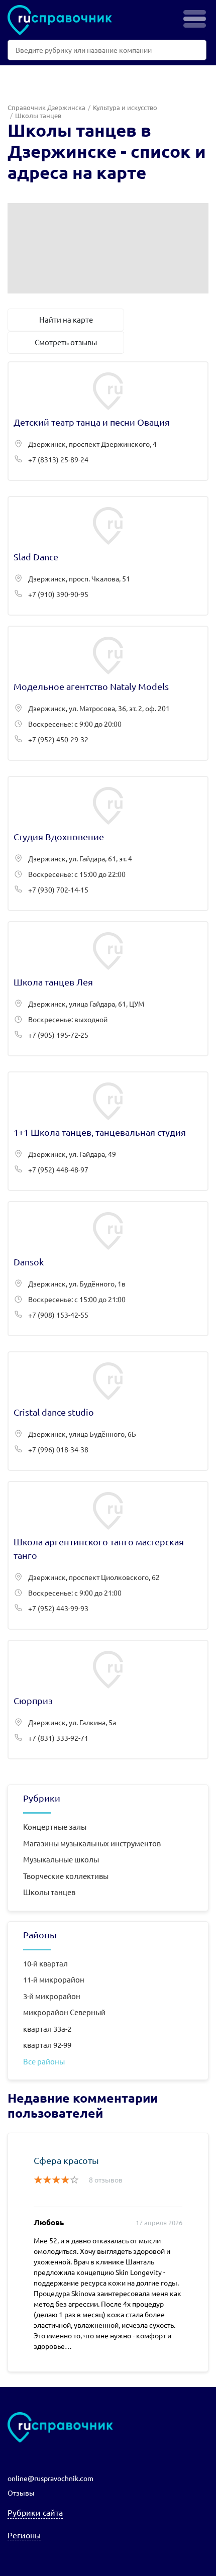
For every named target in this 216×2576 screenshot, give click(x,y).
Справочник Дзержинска (46, 107)
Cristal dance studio (108, 1411)
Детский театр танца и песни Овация (108, 421)
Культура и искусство (125, 107)
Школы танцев (49, 1892)
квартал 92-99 (47, 2045)
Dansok (108, 1269)
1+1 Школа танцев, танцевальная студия (108, 1131)
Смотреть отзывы (66, 342)
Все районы (44, 2061)
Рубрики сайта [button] (35, 2512)
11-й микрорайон (54, 1979)
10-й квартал (45, 1963)
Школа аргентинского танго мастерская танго (108, 1555)
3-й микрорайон (52, 1996)
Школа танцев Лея (108, 989)
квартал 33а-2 (47, 2028)
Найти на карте (66, 319)
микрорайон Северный (64, 2012)
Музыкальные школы (61, 1859)
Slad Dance (108, 556)
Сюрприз (108, 1700)
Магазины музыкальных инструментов (92, 1843)
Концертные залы (55, 1826)
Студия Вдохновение (108, 844)
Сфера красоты (66, 2160)
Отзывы (21, 2493)
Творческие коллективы (66, 1876)
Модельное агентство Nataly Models (108, 693)
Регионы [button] (24, 2535)
